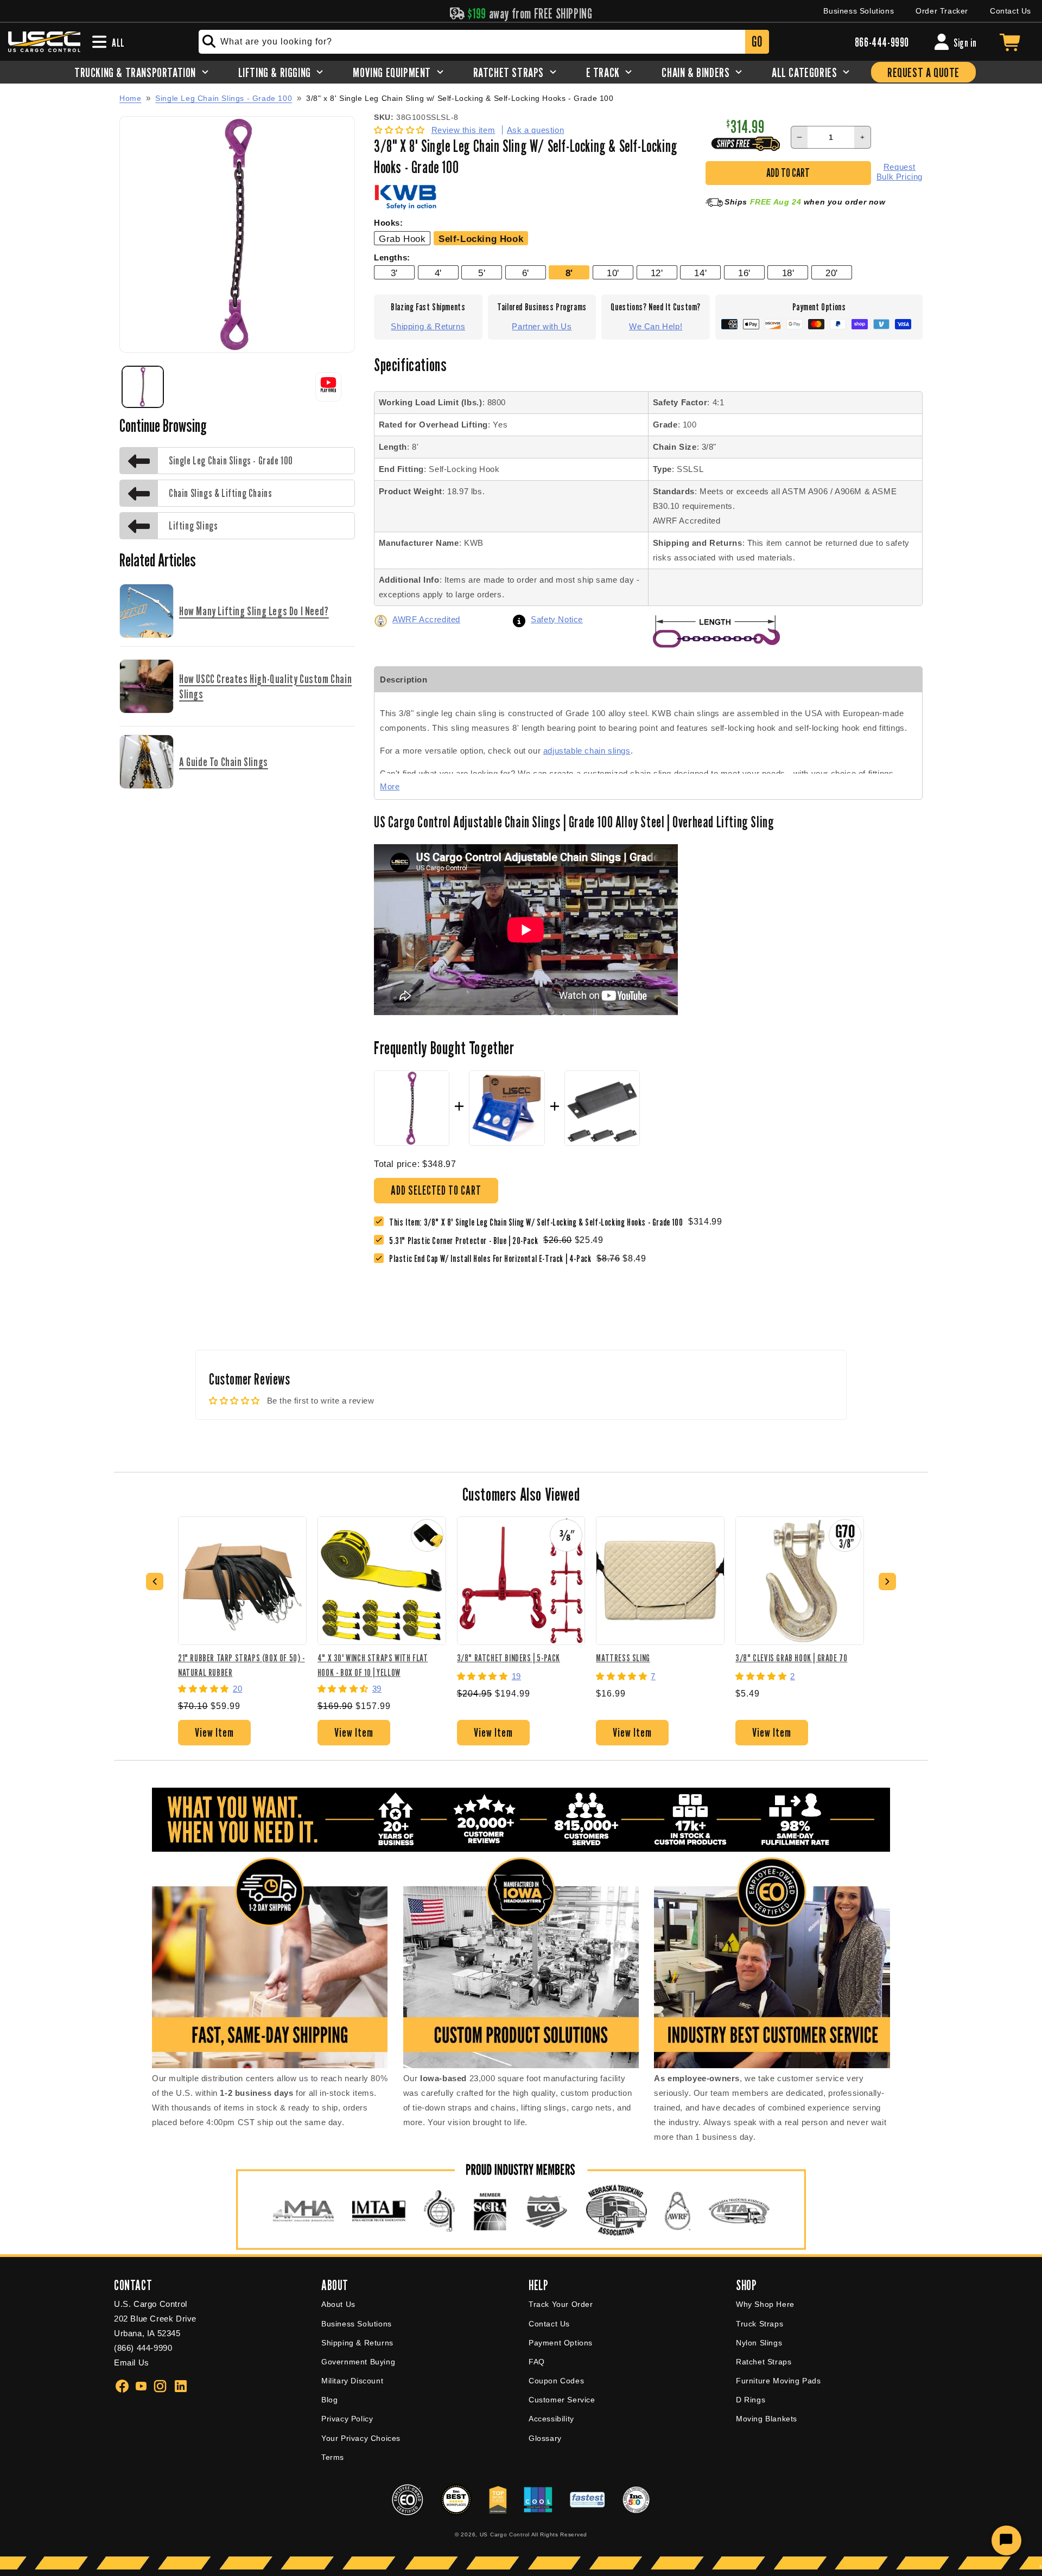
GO (757, 42)
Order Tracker (942, 11)
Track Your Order (561, 2304)
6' (526, 273)
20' (832, 273)
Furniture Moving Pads (779, 2381)
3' (394, 273)
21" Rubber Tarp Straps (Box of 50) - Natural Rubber (242, 1665)
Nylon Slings (759, 2343)
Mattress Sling (623, 1658)
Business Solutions (859, 11)
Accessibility (551, 2419)
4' (438, 273)
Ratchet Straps (764, 2362)
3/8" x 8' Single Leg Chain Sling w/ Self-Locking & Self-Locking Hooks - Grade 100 (460, 98)
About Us (338, 2304)
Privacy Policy (347, 2419)
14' (700, 273)
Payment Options (561, 2343)
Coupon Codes (556, 2381)
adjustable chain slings (587, 751)
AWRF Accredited (426, 619)
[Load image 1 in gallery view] (143, 387)
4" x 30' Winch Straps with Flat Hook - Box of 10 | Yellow (373, 1665)
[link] (466, 1241)
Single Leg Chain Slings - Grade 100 (224, 98)
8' (569, 273)
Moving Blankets (767, 2419)
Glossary (545, 2438)
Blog (329, 2400)
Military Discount (352, 2381)
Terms (333, 2457)
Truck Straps (760, 2324)
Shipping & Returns (428, 326)
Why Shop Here (765, 2304)
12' (657, 273)
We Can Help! (656, 326)
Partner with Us (542, 326)
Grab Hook (402, 239)
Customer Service (562, 2400)
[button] (401, 130)
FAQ (537, 2362)
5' (482, 273)
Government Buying (358, 2362)
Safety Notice (557, 619)
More (390, 786)
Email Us (132, 2363)
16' (744, 273)
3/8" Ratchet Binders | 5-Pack (509, 1658)
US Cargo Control (505, 2534)
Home (130, 98)
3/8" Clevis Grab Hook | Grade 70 (791, 1658)
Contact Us (1011, 11)
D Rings (751, 2400)
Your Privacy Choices (361, 2438)
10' (613, 273)
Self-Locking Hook (481, 239)
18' (788, 273)
